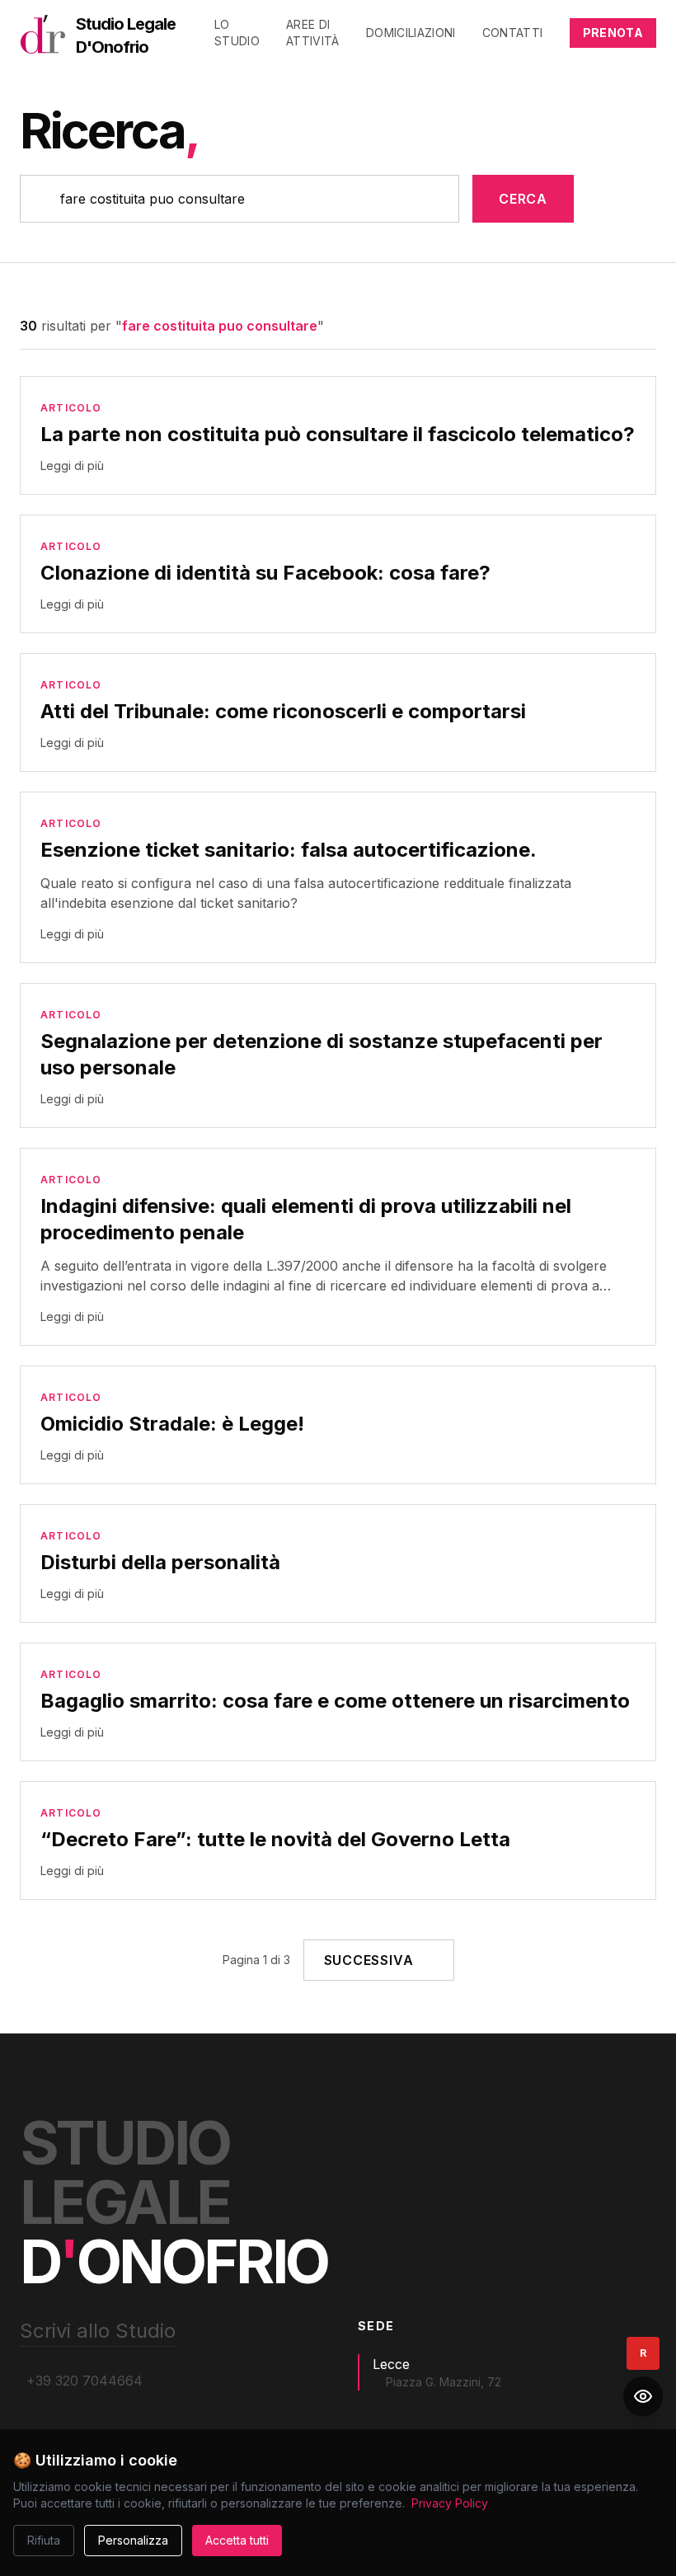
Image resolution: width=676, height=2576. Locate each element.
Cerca (523, 199)
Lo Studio (237, 33)
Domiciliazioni (411, 33)
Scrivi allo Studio (98, 2331)
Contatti (513, 33)
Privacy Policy (450, 2503)
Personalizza (133, 2540)
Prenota (613, 33)
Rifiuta (44, 2540)
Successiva (369, 1960)
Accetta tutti (237, 2540)
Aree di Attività (313, 33)
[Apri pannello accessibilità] (643, 2396)
